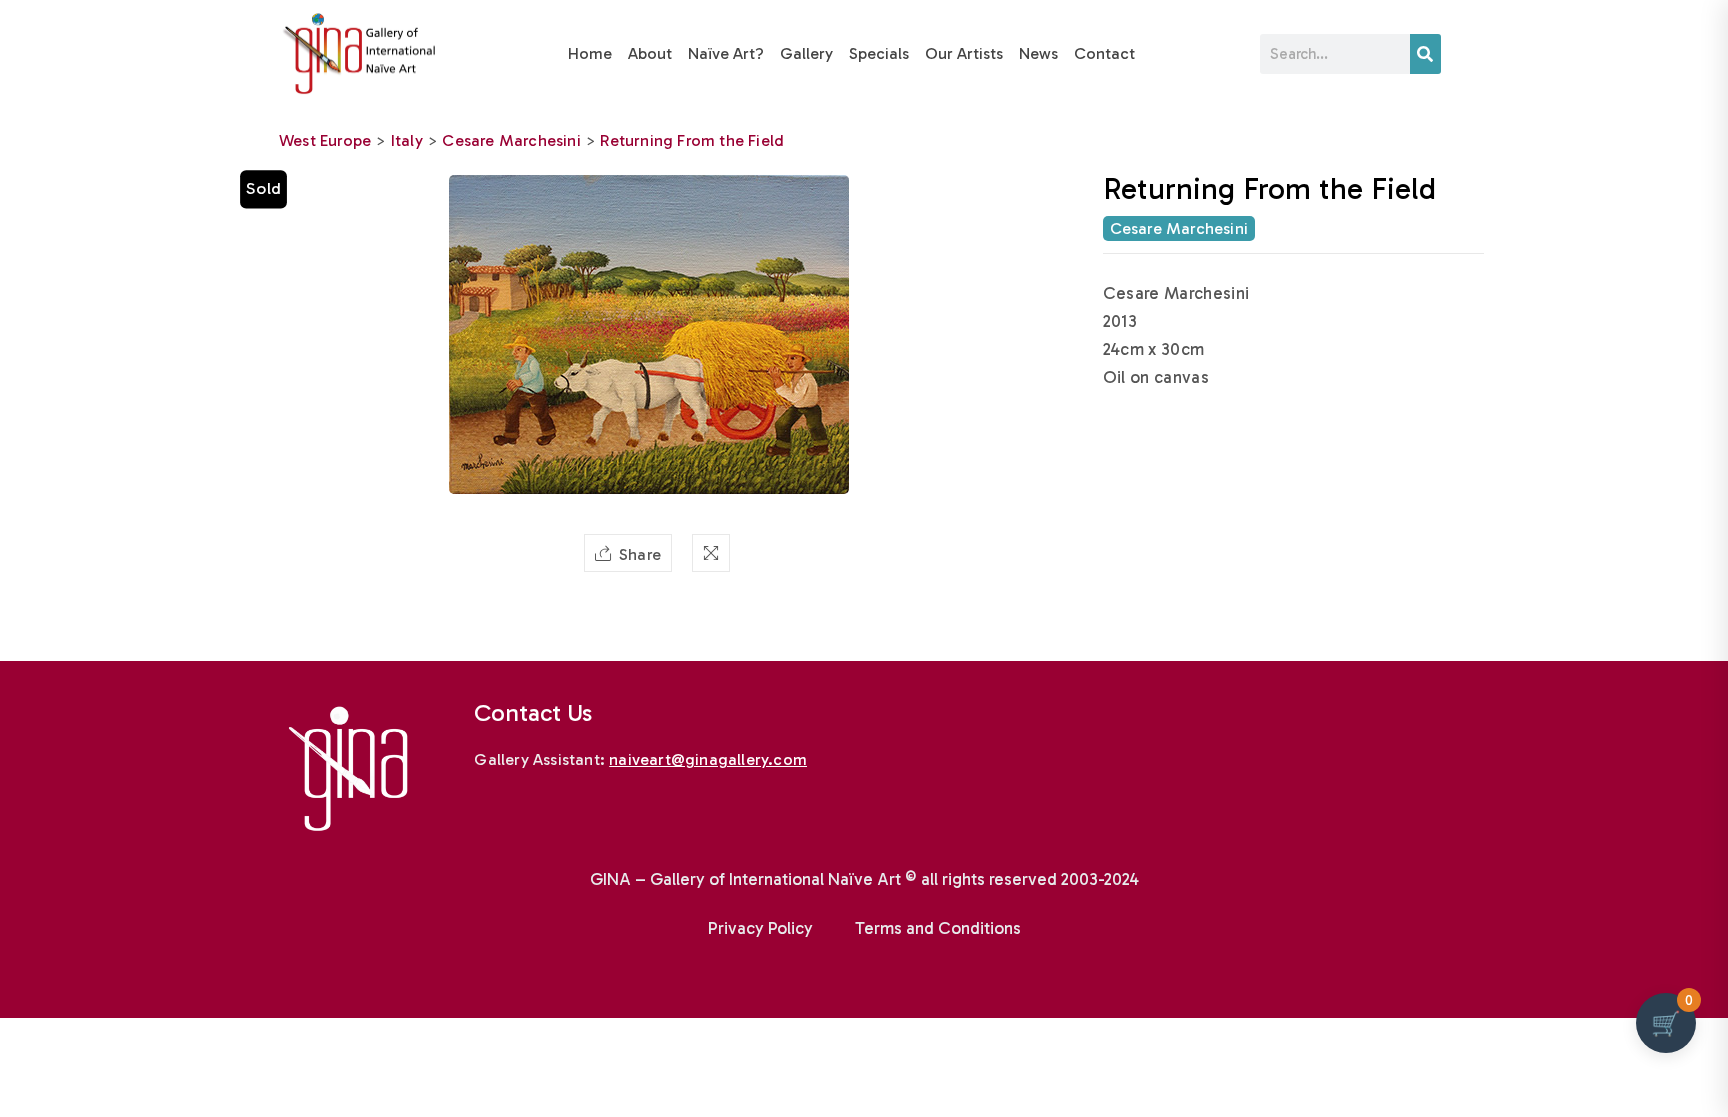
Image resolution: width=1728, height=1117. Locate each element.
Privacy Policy (760, 928)
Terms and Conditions (938, 928)
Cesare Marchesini (511, 140)
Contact (1104, 53)
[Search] (1425, 54)
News (1038, 53)
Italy (407, 140)
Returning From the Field (692, 140)
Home (590, 53)
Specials (879, 53)
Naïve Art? (726, 53)
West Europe (325, 140)
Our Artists (964, 53)
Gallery (806, 53)
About (650, 53)
